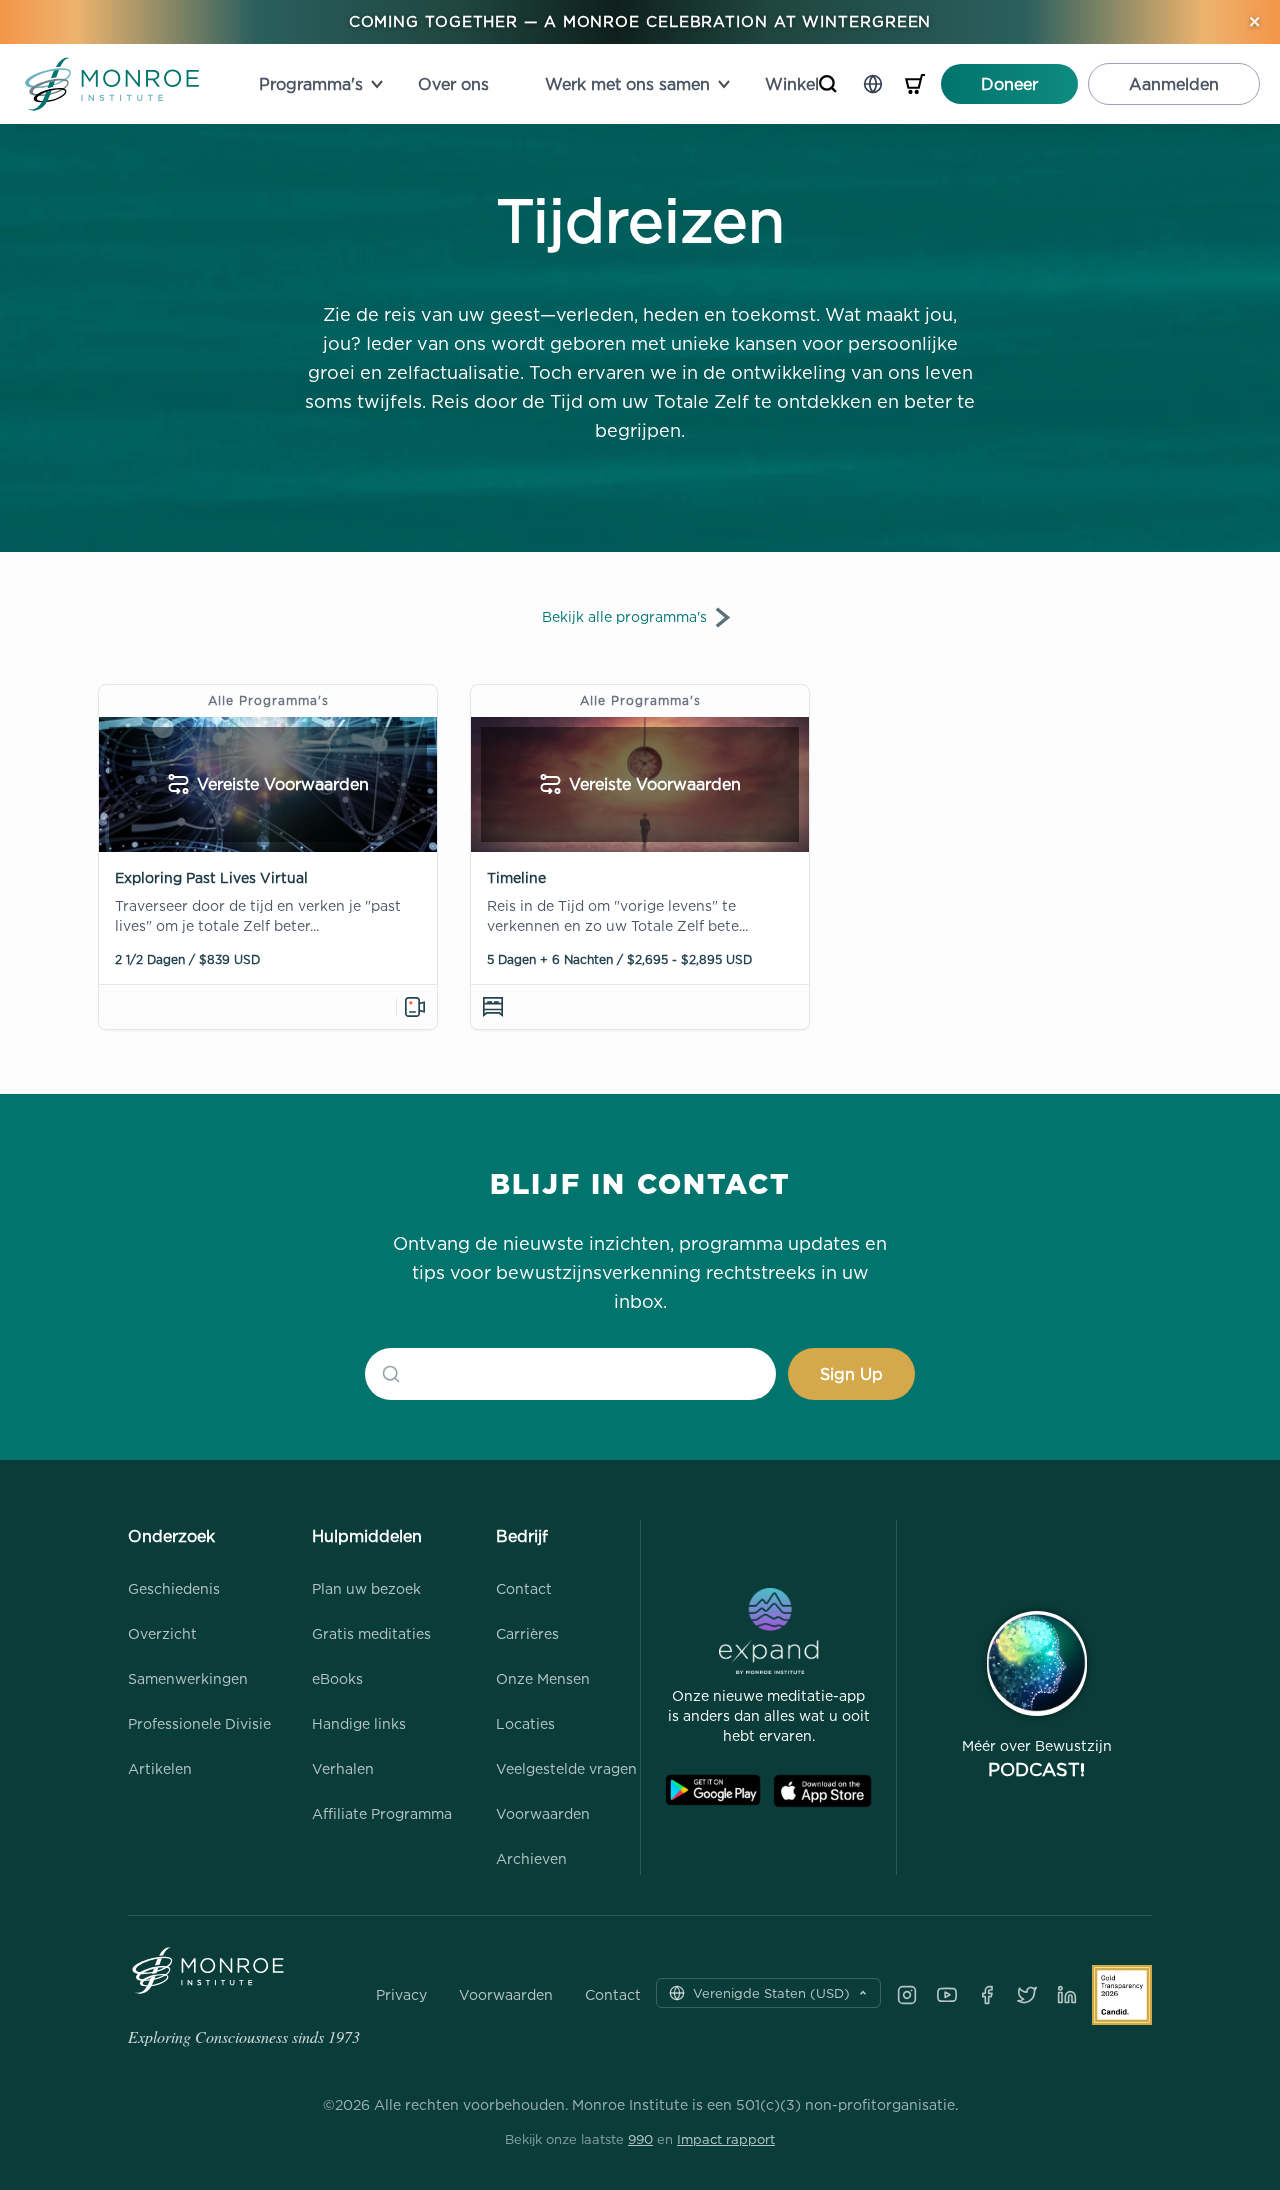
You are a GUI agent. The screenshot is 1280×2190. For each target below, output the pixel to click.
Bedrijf (522, 1536)
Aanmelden (1174, 84)
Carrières (527, 1633)
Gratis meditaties (371, 1633)
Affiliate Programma (382, 1813)
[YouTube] (947, 1995)
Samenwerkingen (188, 1678)
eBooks (337, 1678)
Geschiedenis (174, 1588)
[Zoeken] (828, 84)
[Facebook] (987, 1995)
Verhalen (343, 1768)
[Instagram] (907, 1995)
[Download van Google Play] (713, 1790)
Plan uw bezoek (366, 1588)
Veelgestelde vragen (566, 1768)
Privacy (401, 1995)
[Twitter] (1027, 1995)
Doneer (1009, 84)
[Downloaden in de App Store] (822, 1790)
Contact (524, 1588)
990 (640, 2139)
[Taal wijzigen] (873, 84)
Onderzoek (171, 1536)
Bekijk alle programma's (624, 616)
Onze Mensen (543, 1678)
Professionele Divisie (199, 1723)
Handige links (359, 1723)
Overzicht (162, 1633)
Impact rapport (726, 2139)
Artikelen (160, 1768)
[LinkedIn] (1067, 1995)
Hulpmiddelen (367, 1536)
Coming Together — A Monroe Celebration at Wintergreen (640, 21)
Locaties (525, 1723)
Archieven (531, 1858)
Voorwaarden (543, 1813)
